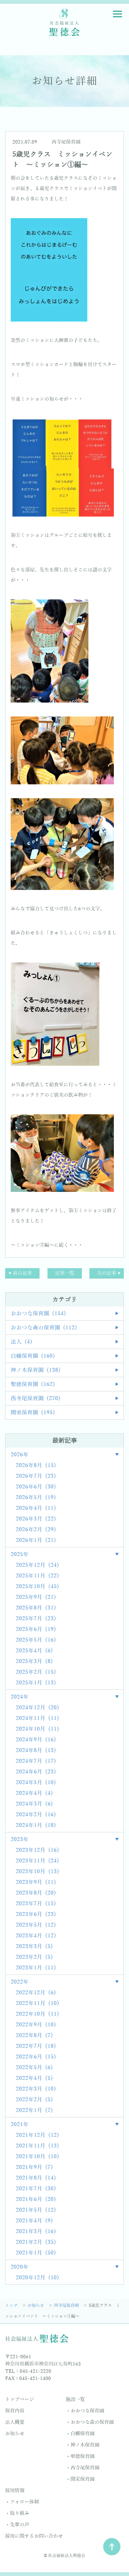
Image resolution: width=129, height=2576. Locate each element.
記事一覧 (65, 1273)
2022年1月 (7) (34, 2110)
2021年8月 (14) (36, 2178)
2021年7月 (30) (36, 2189)
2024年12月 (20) (37, 1708)
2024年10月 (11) (37, 1729)
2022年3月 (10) (36, 2089)
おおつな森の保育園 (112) (44, 1328)
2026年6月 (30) (36, 1487)
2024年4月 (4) (34, 1793)
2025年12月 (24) (37, 1565)
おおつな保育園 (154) (38, 1314)
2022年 (20, 1982)
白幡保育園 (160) (33, 1356)
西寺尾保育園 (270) (36, 1399)
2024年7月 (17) (36, 1761)
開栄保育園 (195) (33, 1413)
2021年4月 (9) (34, 2221)
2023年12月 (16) (37, 1850)
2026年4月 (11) (36, 1508)
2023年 (20, 1840)
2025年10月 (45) (37, 1587)
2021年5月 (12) (36, 2210)
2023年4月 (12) (36, 1936)
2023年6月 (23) (36, 1914)
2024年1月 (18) (36, 1825)
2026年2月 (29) (36, 1530)
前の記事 (22, 1273)
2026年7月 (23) (36, 1476)
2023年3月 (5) (34, 1947)
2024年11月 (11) (37, 1718)
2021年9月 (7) (34, 2167)
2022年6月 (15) (36, 2057)
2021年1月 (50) (36, 2253)
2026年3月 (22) (36, 1519)
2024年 (20, 1697)
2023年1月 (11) (36, 1968)
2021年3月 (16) (36, 2232)
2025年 (20, 1555)
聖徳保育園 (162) (33, 1384)
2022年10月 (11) (37, 2014)
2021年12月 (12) (37, 2135)
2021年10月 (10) (37, 2157)
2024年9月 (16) (36, 1740)
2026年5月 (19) (36, 1498)
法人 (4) (21, 1342)
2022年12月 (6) (36, 1993)
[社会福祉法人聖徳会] (65, 22)
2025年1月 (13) (36, 1683)
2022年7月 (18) (36, 2046)
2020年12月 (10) (37, 2278)
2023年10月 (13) (37, 1872)
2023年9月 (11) (36, 1882)
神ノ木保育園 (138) (36, 1370)
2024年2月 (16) (36, 1815)
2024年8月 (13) (36, 1751)
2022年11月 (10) (37, 2004)
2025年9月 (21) (36, 1597)
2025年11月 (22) (37, 1576)
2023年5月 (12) (36, 1925)
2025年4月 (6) (34, 1651)
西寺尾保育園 (66, 142)
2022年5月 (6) (34, 2068)
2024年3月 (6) (34, 1804)
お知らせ (36, 2305)
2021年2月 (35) (36, 2242)
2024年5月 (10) (36, 1783)
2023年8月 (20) (36, 1893)
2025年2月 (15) (36, 1672)
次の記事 (107, 1273)
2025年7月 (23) (36, 1619)
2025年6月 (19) (36, 1629)
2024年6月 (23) (36, 1772)
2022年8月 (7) (34, 2036)
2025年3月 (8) (34, 1662)
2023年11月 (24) (37, 1861)
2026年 (20, 1455)
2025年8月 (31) (36, 1608)
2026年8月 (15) (36, 1466)
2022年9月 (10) (36, 2025)
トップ (12, 2305)
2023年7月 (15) (36, 1904)
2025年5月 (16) (36, 1640)
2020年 (20, 2267)
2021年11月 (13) (37, 2146)
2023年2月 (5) (34, 1957)
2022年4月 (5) (34, 2078)
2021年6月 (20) (36, 2200)
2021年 (20, 2125)
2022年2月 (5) (34, 2100)
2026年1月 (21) (36, 1540)
